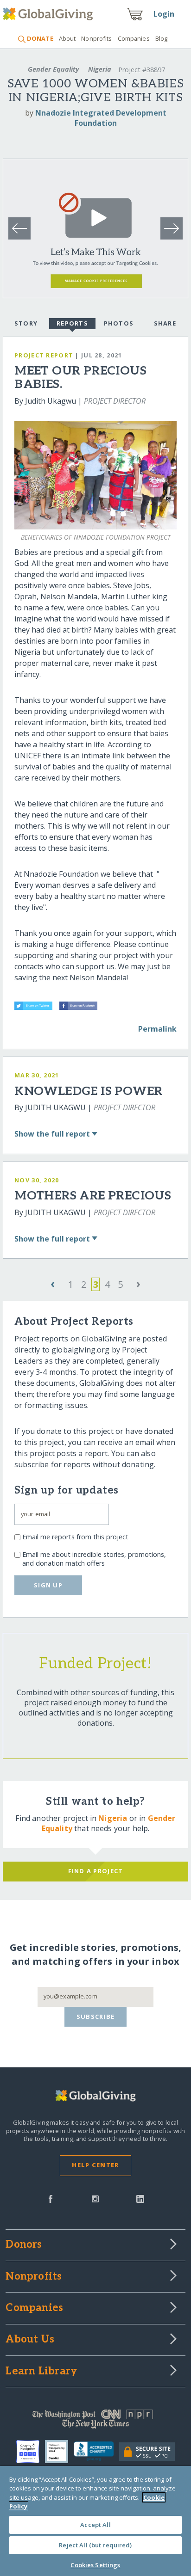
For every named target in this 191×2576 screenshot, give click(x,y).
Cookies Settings (95, 2565)
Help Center (95, 2165)
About (67, 38)
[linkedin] (140, 2198)
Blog (162, 38)
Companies (134, 38)
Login (164, 14)
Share (165, 323)
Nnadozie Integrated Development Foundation (101, 118)
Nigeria (100, 69)
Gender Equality (53, 69)
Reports (72, 323)
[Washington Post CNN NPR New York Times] (95, 2421)
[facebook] (51, 2198)
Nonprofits (96, 38)
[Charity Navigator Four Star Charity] (31, 2452)
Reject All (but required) (95, 2545)
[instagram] (95, 2198)
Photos (119, 323)
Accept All (95, 2525)
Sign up (48, 1585)
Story (26, 323)
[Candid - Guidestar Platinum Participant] (59, 2452)
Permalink (157, 1029)
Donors (24, 2245)
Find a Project (96, 1871)
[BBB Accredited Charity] (96, 2452)
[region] (95, 2521)
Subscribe (96, 2017)
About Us (30, 2340)
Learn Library (41, 2372)
